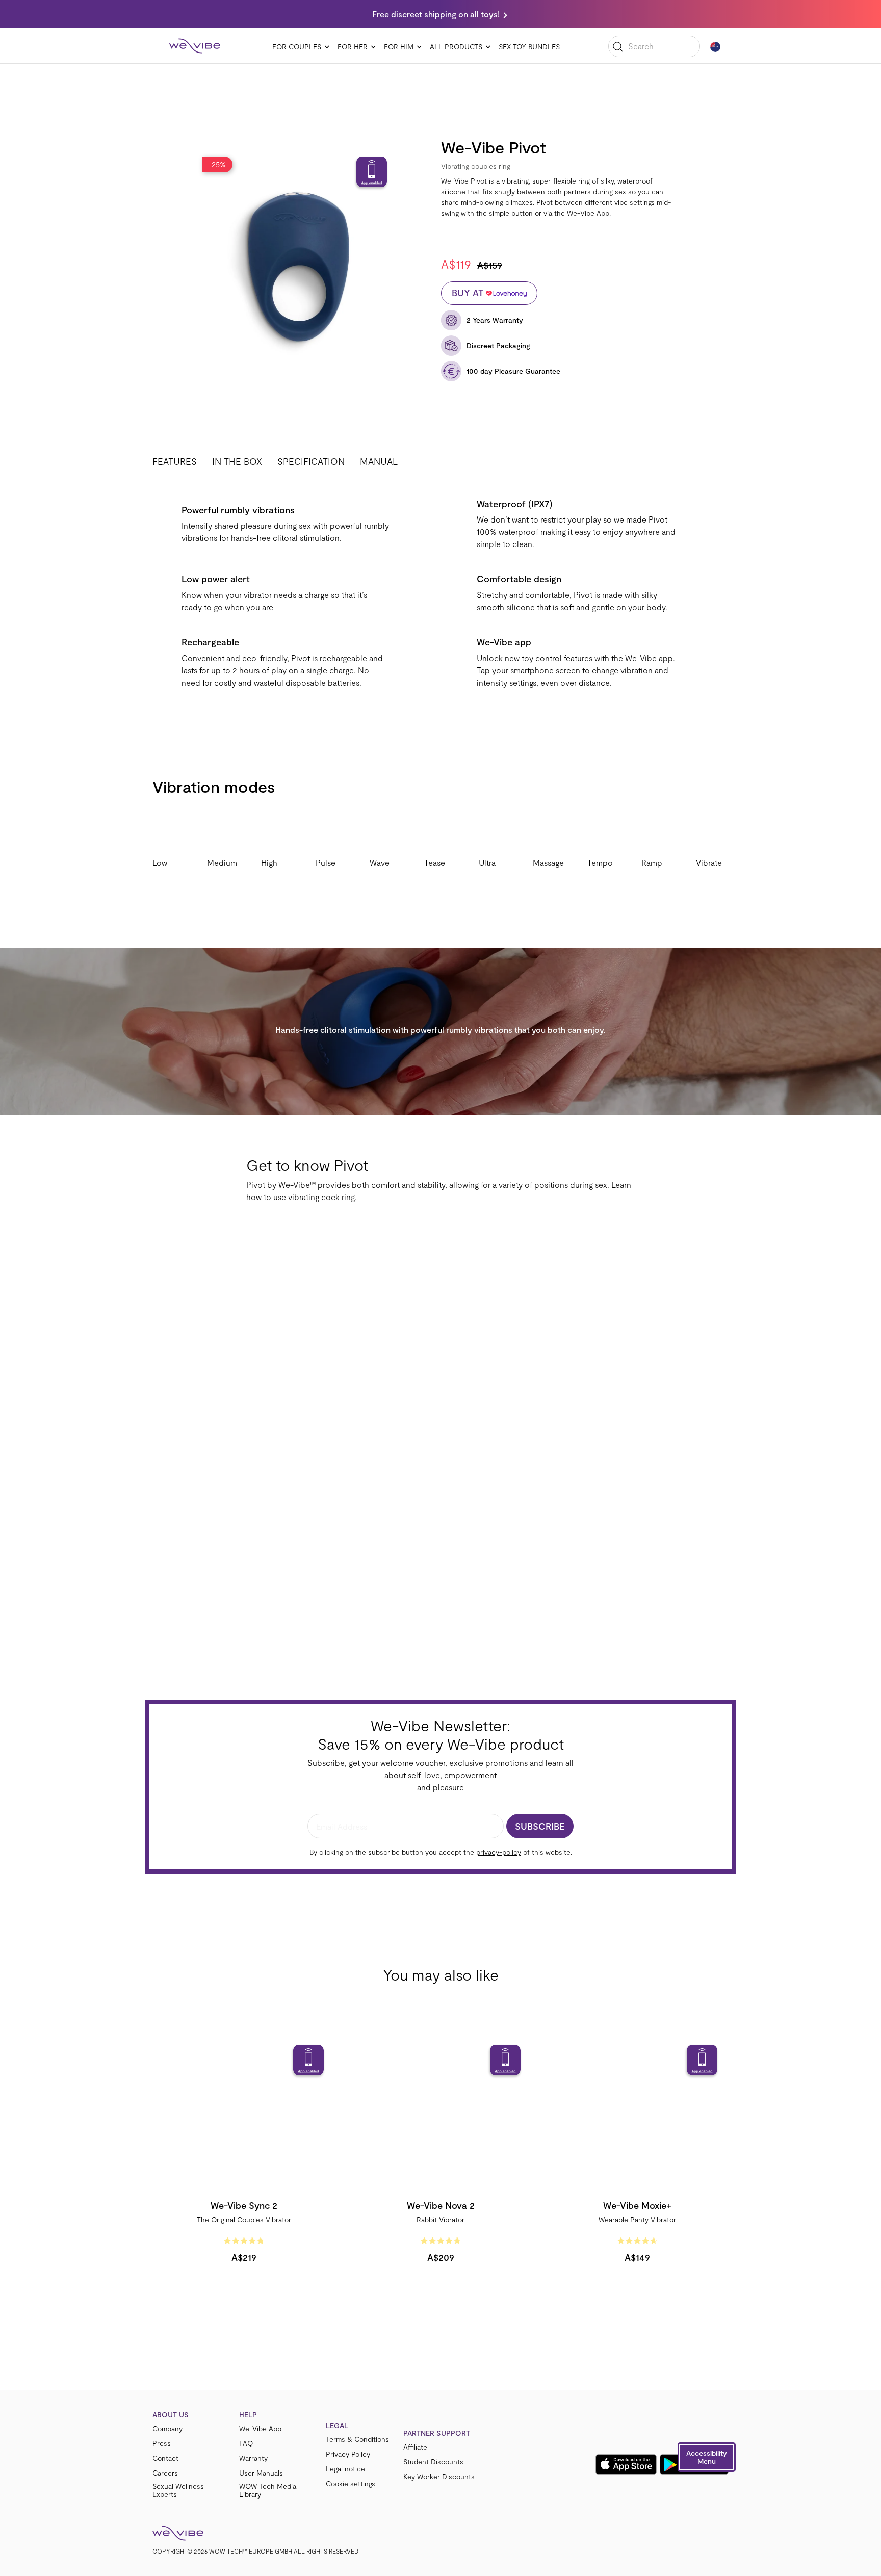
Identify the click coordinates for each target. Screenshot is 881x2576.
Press (162, 2443)
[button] (707, 2457)
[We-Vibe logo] (195, 46)
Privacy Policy (348, 2454)
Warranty (253, 2458)
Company (167, 2429)
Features (175, 461)
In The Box (237, 461)
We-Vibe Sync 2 (244, 2205)
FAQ (246, 2443)
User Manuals (261, 2473)
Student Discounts (433, 2462)
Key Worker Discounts (439, 2477)
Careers (165, 2473)
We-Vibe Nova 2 (441, 2205)
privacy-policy (499, 1852)
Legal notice (345, 2469)
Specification (311, 461)
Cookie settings (351, 2484)
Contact (165, 2458)
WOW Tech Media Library (268, 2490)
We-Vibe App (260, 2429)
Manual (379, 461)
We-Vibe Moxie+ (637, 2205)
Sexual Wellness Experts (178, 2490)
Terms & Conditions (357, 2439)
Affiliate (415, 2447)
